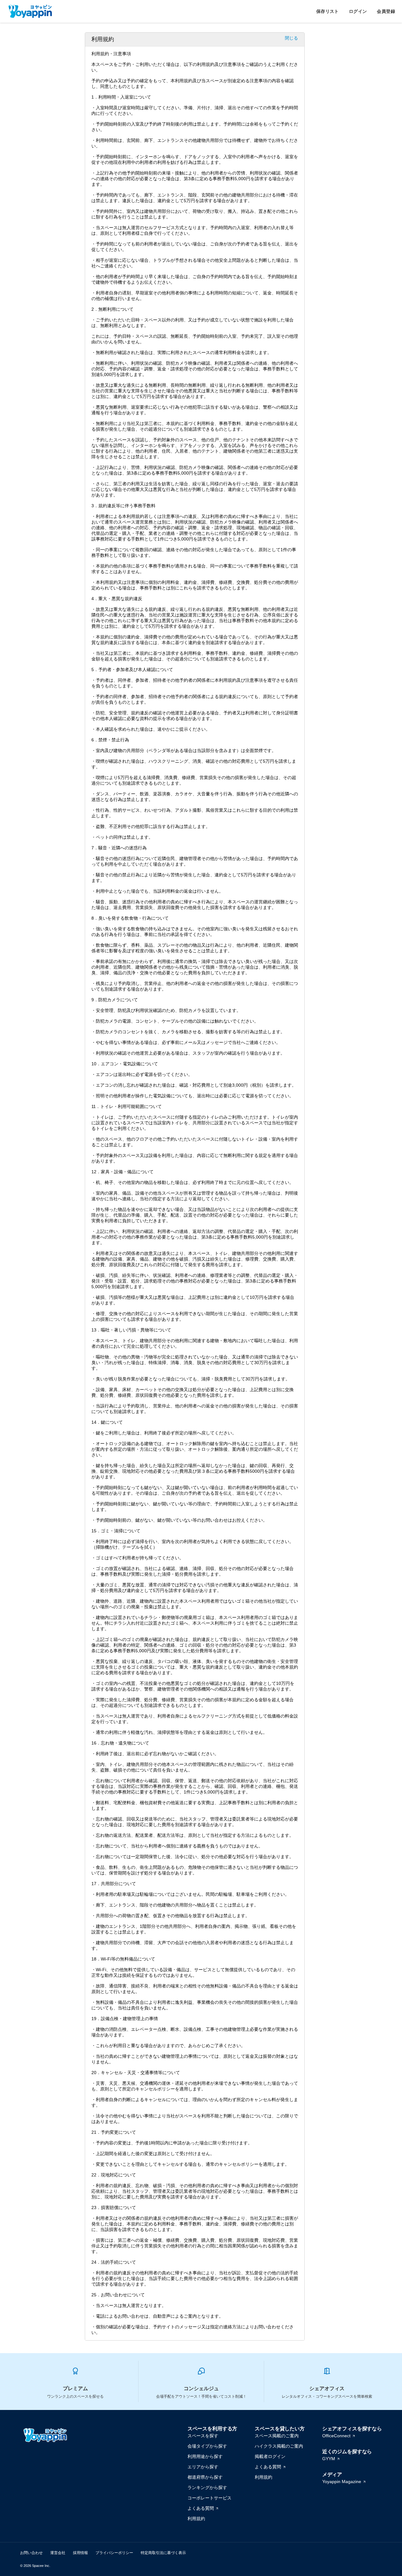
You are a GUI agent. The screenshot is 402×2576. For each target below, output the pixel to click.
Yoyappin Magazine (342, 2482)
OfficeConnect (336, 2436)
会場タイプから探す (207, 2446)
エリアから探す (203, 2467)
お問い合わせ (31, 2553)
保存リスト (328, 11)
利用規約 (196, 2519)
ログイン (358, 11)
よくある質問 (201, 2508)
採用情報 (80, 2553)
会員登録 (386, 11)
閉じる (291, 38)
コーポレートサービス (209, 2498)
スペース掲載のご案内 (277, 2436)
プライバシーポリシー (114, 2553)
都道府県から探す (205, 2477)
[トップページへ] (30, 11)
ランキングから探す (207, 2487)
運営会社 (58, 2553)
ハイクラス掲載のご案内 (279, 2446)
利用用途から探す (205, 2456)
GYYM (329, 2459)
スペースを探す (203, 2436)
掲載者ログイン (270, 2456)
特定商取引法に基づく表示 (163, 2553)
